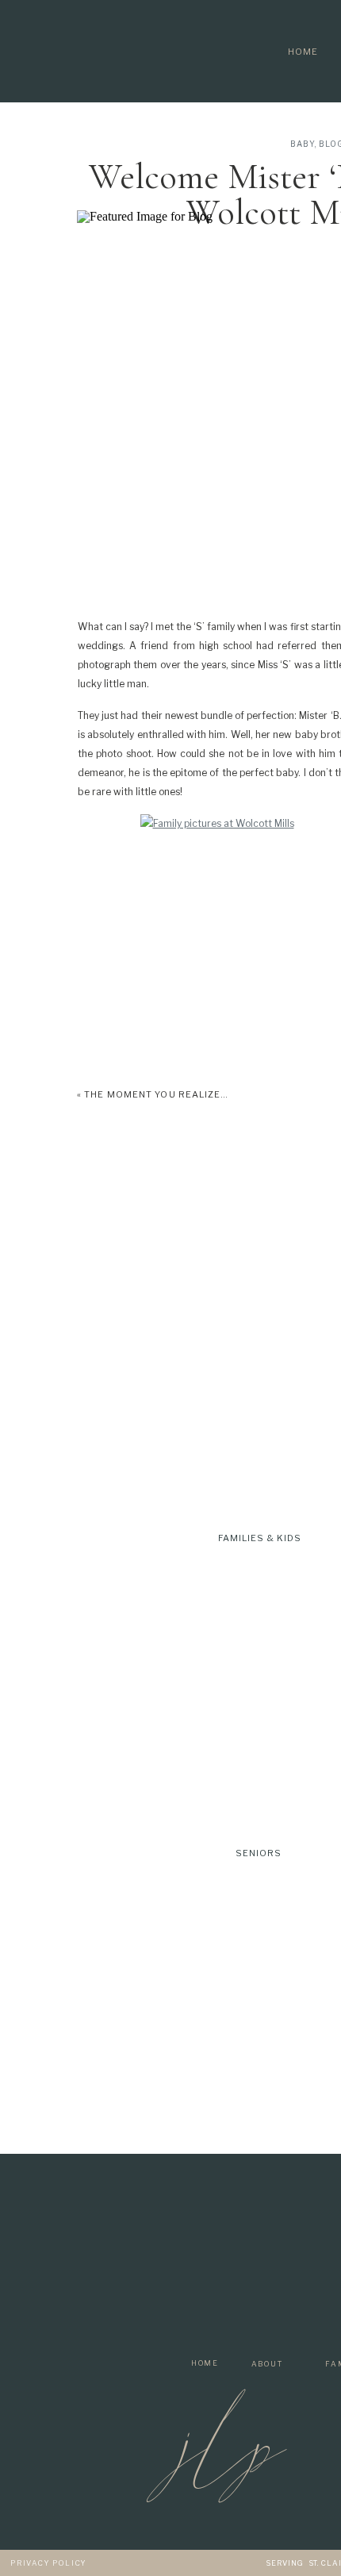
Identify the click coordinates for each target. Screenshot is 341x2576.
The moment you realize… (156, 1094)
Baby (303, 144)
